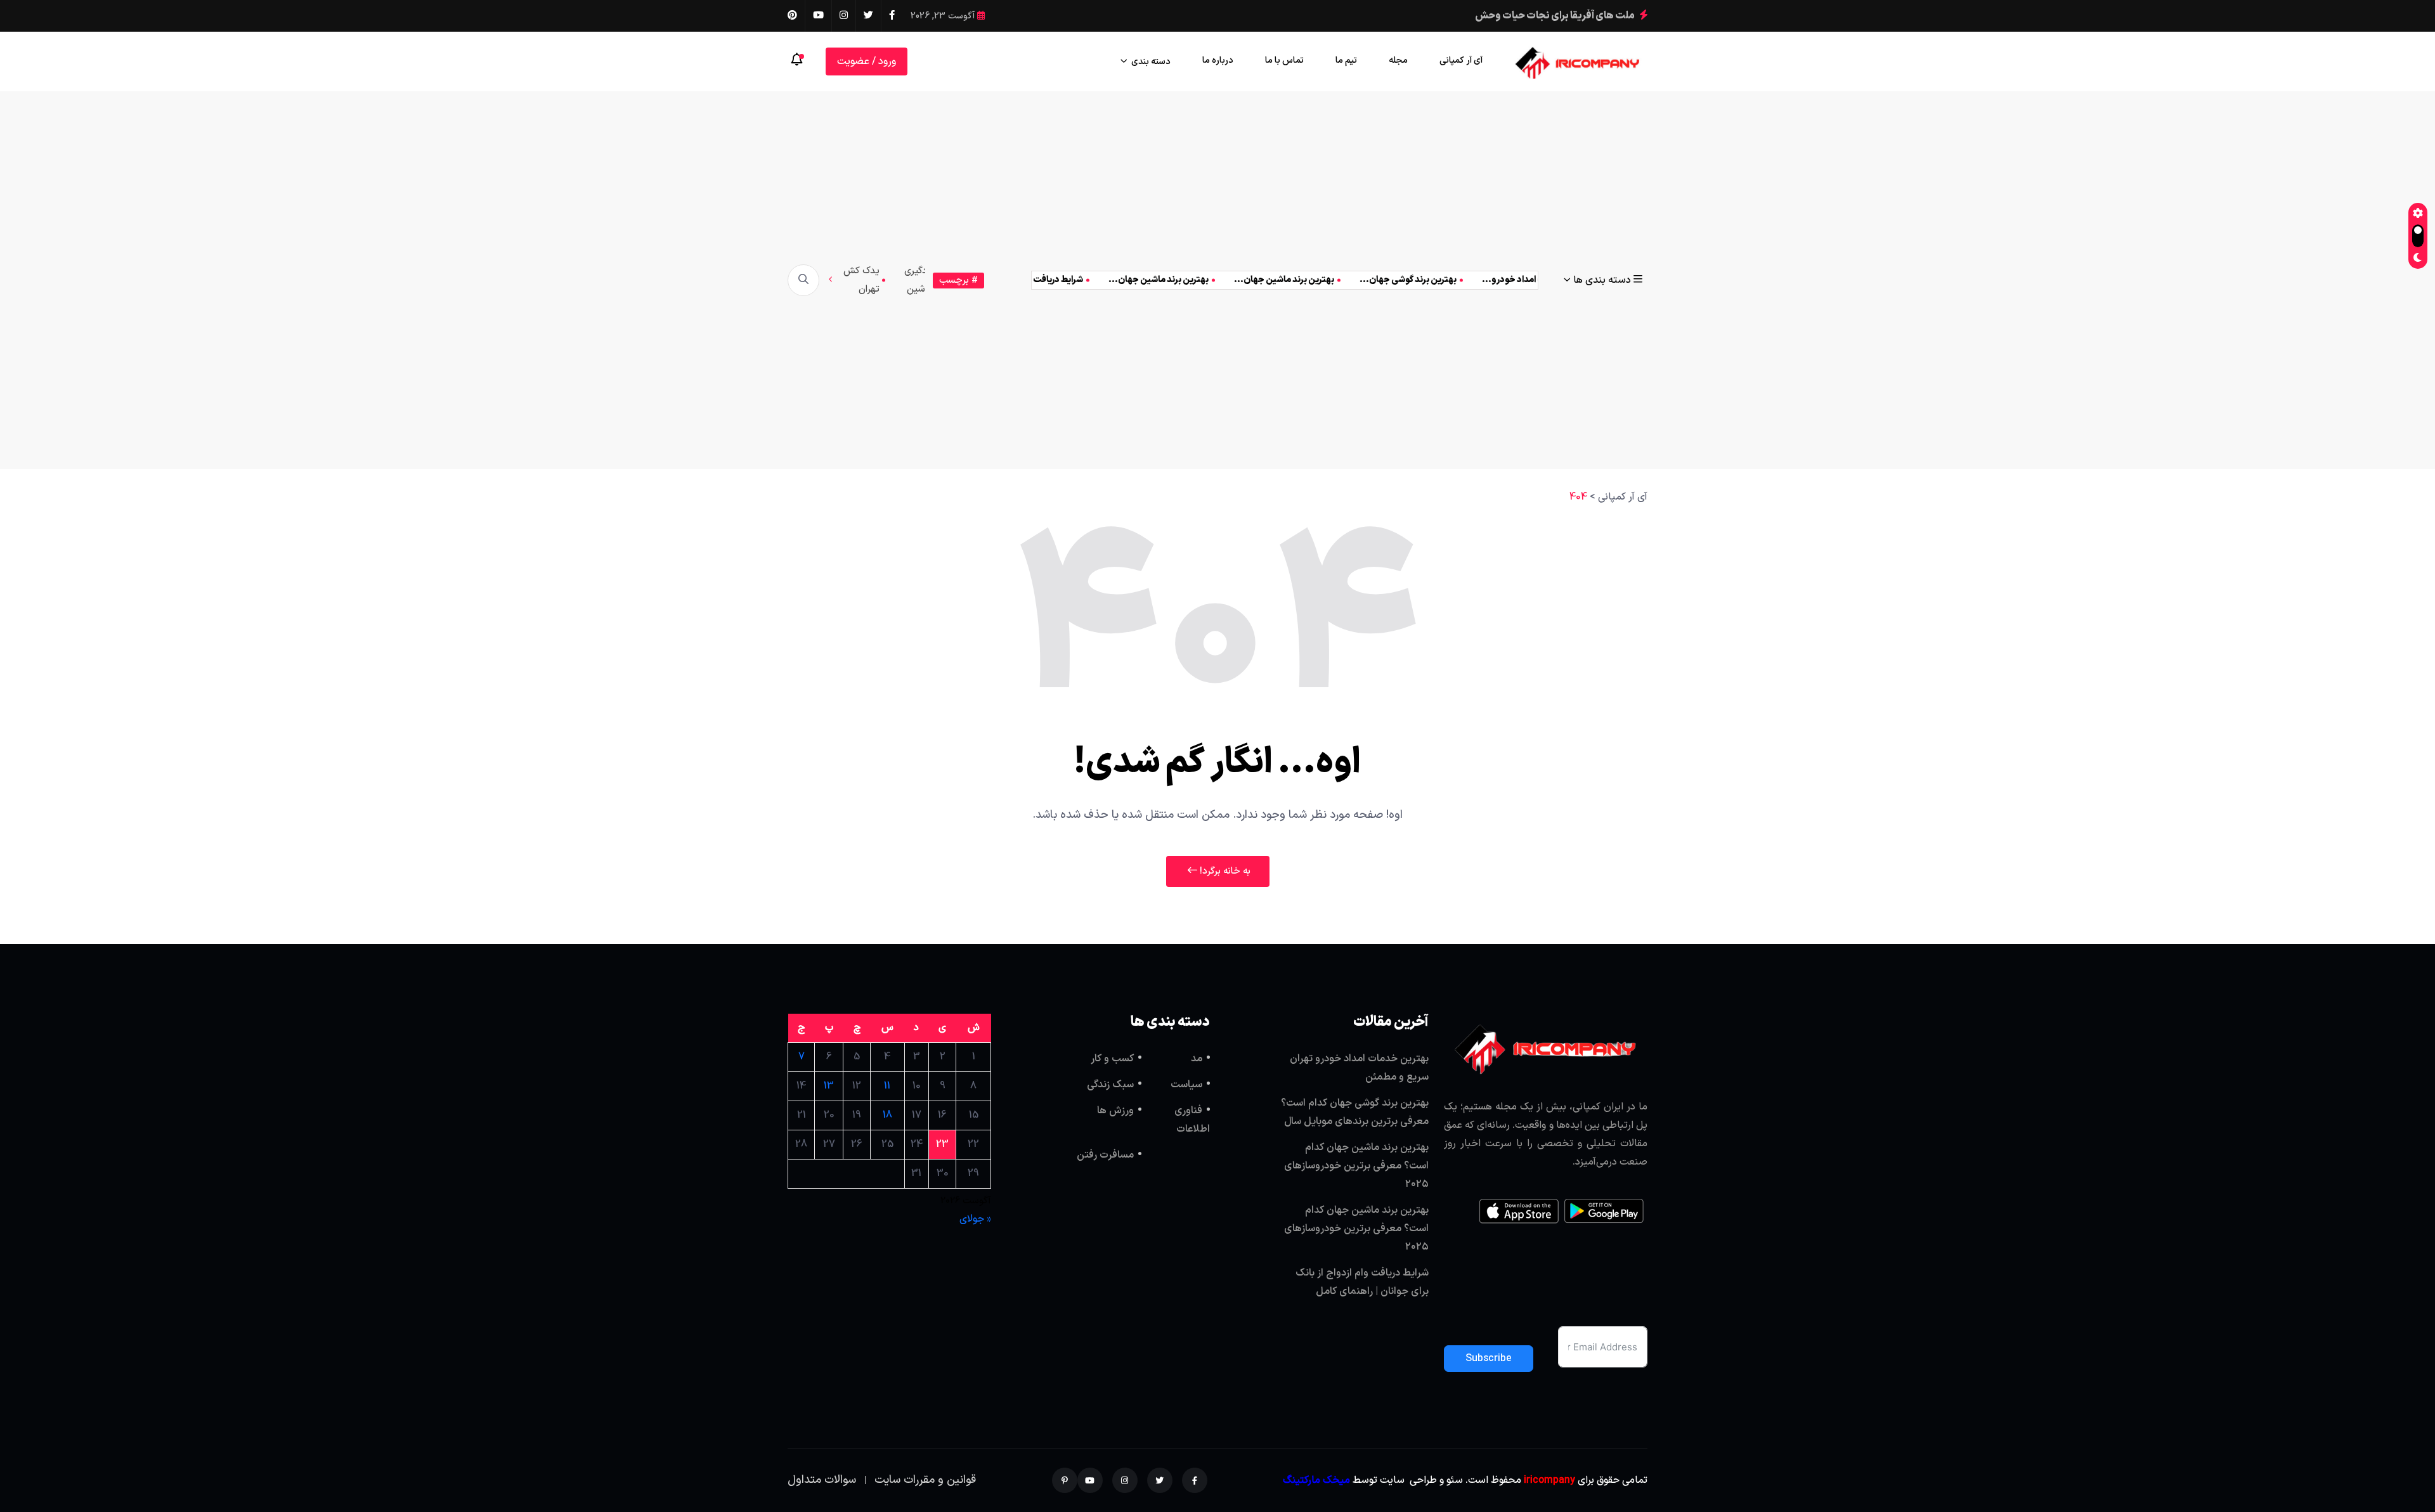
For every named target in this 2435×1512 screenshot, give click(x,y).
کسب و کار (1112, 1059)
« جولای (975, 1219)
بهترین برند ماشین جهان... (1250, 280)
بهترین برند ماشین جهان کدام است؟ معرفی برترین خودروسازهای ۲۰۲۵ (1356, 1166)
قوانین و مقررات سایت (925, 1480)
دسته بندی (1151, 62)
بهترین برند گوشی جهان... (1374, 280)
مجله (1398, 61)
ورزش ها (1115, 1111)
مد (1197, 1059)
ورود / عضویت (867, 61)
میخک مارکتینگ (1316, 1480)
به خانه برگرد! (1224, 871)
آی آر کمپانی (1461, 61)
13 (829, 1086)
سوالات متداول (822, 1480)
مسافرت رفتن (1105, 1155)
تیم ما (1346, 61)
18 (887, 1115)
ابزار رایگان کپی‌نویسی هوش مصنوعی (1554, 16)
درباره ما (1218, 61)
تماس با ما (1284, 61)
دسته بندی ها (1602, 280)
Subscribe (1489, 1359)
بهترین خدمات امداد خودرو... (1503, 280)
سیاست (1186, 1085)
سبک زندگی (1110, 1085)
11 (887, 1086)
